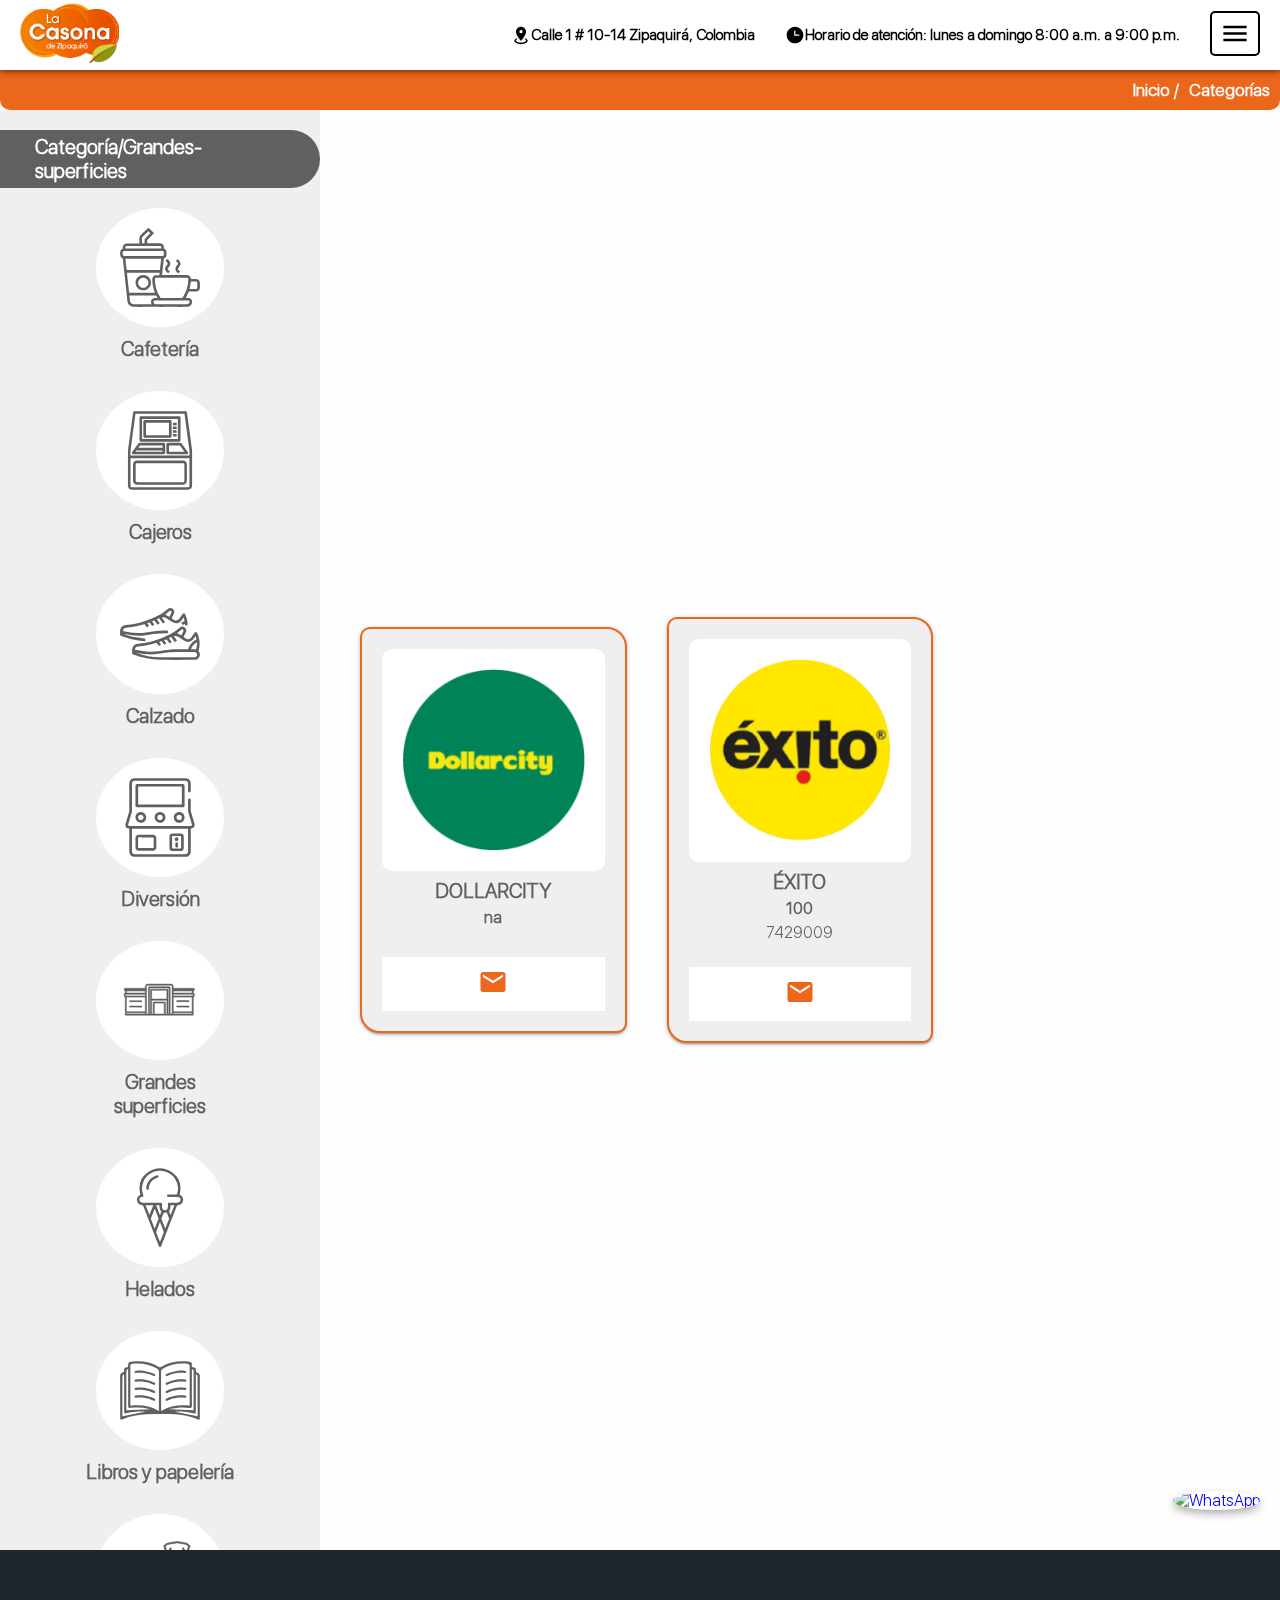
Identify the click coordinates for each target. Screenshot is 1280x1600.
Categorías (1229, 90)
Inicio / (1156, 90)
